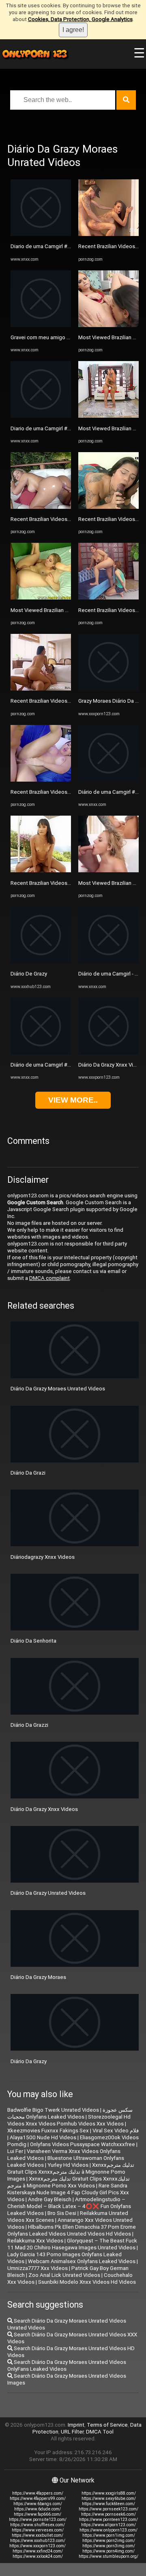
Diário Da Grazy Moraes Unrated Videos (58, 1389)
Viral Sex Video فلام (116, 2131)
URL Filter (72, 2432)
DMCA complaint (49, 1278)
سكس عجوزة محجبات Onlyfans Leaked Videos (70, 2113)
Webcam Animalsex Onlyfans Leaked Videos (82, 2261)
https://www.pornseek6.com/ (108, 2514)
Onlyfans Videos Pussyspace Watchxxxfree (83, 2144)
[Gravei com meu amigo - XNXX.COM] (41, 325)
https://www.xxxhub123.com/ (38, 2541)
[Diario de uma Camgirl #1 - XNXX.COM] (41, 234)
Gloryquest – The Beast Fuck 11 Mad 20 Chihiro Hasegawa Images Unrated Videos (72, 2244)
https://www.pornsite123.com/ (38, 2520)
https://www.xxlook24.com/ (38, 2556)
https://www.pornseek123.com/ (108, 2509)
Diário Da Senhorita (33, 1641)
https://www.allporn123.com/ (108, 2525)
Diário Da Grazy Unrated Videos (48, 1893)
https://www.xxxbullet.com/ (38, 2535)
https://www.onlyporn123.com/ (108, 2530)
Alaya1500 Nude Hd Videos (43, 2137)
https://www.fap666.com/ (38, 2514)
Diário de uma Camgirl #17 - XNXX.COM (57, 1065)
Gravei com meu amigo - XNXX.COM (53, 337)
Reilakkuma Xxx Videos (35, 2241)
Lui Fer (15, 2151)
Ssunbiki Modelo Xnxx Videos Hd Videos (87, 2282)
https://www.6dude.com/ (38, 2509)
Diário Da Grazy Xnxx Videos (112, 1065)
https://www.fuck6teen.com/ (108, 2504)
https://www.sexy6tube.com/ (109, 2498)
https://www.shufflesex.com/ (38, 2525)
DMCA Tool (100, 2432)
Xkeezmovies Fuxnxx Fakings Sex (48, 2131)
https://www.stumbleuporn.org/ (108, 2556)
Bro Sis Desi (62, 2213)
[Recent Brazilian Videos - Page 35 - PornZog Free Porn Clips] (41, 507)
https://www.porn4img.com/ (108, 2551)
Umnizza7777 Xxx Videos (38, 2268)
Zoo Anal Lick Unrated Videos (64, 2275)
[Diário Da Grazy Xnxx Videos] (108, 1053)
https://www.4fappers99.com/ (38, 2498)
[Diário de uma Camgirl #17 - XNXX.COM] (41, 1053)
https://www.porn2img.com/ (109, 2541)
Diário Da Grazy (29, 2061)
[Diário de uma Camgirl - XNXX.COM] (108, 962)
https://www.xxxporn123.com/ (38, 2546)
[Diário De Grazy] (41, 962)
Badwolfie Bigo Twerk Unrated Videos (53, 2110)
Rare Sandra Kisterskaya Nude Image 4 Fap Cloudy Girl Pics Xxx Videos (68, 2192)
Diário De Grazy (29, 974)
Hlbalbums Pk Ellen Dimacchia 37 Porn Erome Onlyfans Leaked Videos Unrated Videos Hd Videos (72, 2230)
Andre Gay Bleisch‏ (50, 2199)
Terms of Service (107, 2425)
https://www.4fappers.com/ (38, 2493)
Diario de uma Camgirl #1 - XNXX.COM (56, 246)
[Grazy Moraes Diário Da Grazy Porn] (108, 689)
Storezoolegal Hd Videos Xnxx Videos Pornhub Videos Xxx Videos (69, 2120)
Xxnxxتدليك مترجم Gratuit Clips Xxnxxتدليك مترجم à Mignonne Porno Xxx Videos (69, 2182)
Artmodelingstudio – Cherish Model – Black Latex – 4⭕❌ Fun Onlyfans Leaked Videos (69, 2206)
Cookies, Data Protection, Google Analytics (80, 19)
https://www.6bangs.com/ (38, 2504)
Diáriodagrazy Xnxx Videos (43, 1557)
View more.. (73, 1100)
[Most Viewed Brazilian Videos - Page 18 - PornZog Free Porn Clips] (41, 598)
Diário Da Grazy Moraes (38, 1977)
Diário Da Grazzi (29, 1725)
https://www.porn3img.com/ (109, 2546)
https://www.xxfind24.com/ (38, 2551)
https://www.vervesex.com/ (38, 2530)
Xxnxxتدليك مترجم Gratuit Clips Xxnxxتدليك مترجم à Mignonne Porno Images (71, 2172)
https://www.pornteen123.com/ (108, 2520)
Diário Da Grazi (28, 1473)
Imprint (76, 2425)
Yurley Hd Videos (68, 2165)
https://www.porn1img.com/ (109, 2535)
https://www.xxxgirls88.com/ (109, 2493)
